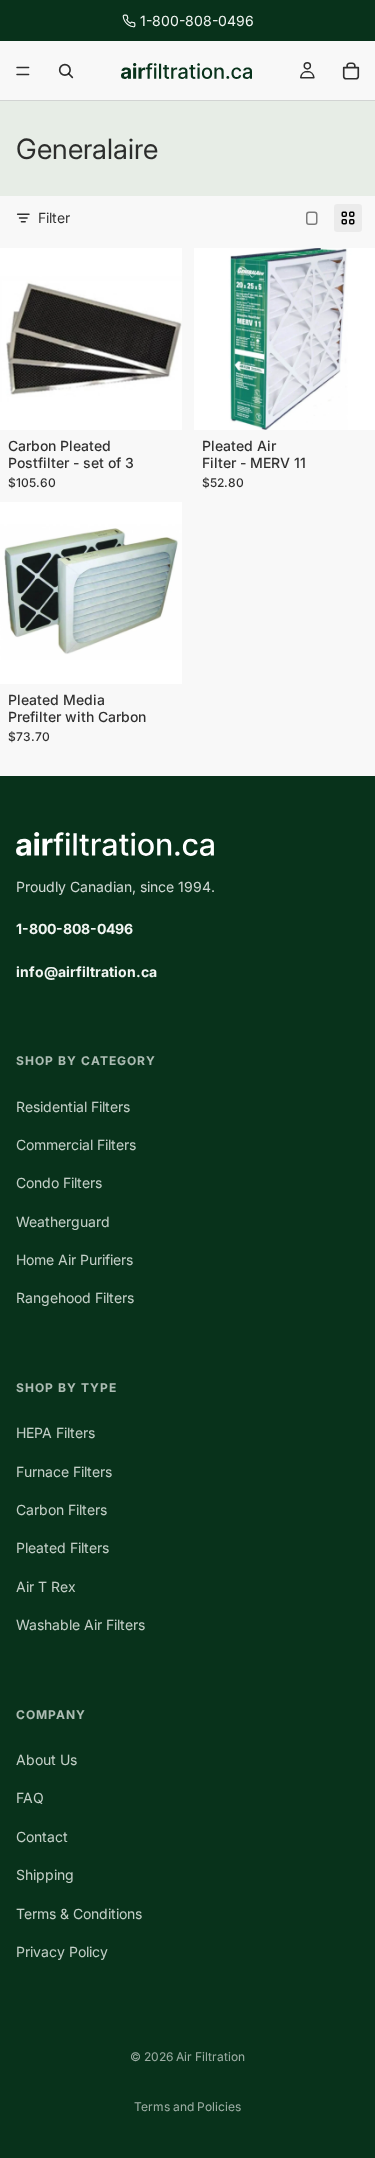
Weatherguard (63, 1221)
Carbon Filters (61, 1509)
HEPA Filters (55, 1432)
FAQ (30, 1798)
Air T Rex (46, 1586)
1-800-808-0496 (197, 20)
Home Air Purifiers (74, 1259)
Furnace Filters (64, 1471)
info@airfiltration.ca (86, 971)
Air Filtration (210, 2056)
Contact (42, 1836)
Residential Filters (73, 1106)
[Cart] (351, 71)
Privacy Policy (62, 1951)
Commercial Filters (76, 1144)
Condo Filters (59, 1182)
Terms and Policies (187, 2106)
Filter (54, 217)
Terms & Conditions (79, 1913)
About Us (46, 1759)
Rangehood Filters (75, 1298)
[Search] (66, 71)
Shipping (45, 1874)
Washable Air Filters (80, 1624)
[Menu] (23, 71)
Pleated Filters (62, 1548)
